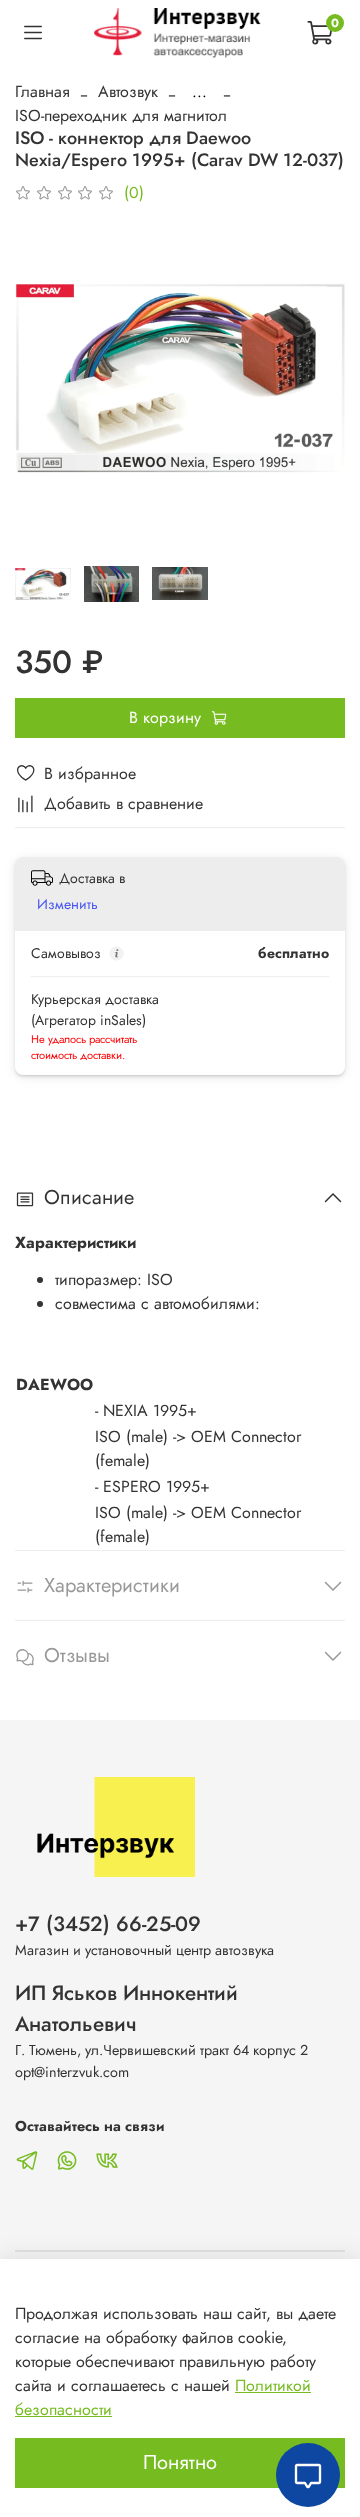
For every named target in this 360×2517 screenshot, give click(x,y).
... (199, 92)
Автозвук (128, 91)
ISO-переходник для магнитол (121, 115)
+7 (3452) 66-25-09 (108, 1924)
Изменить (67, 904)
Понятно (180, 2462)
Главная (42, 91)
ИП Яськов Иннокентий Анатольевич (126, 2008)
